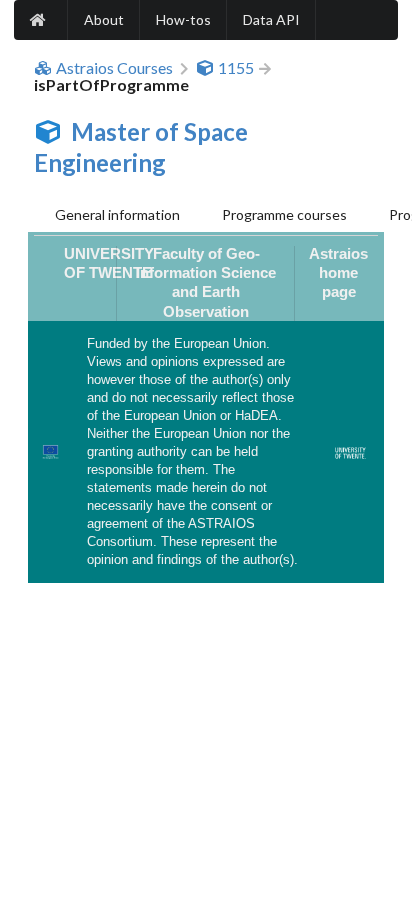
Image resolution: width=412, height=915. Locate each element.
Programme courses (284, 214)
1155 (236, 68)
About (104, 19)
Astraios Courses (114, 68)
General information (117, 214)
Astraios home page (338, 273)
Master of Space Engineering (141, 147)
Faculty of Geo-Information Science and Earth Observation (206, 282)
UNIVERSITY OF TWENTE (109, 263)
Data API (271, 19)
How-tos (183, 19)
